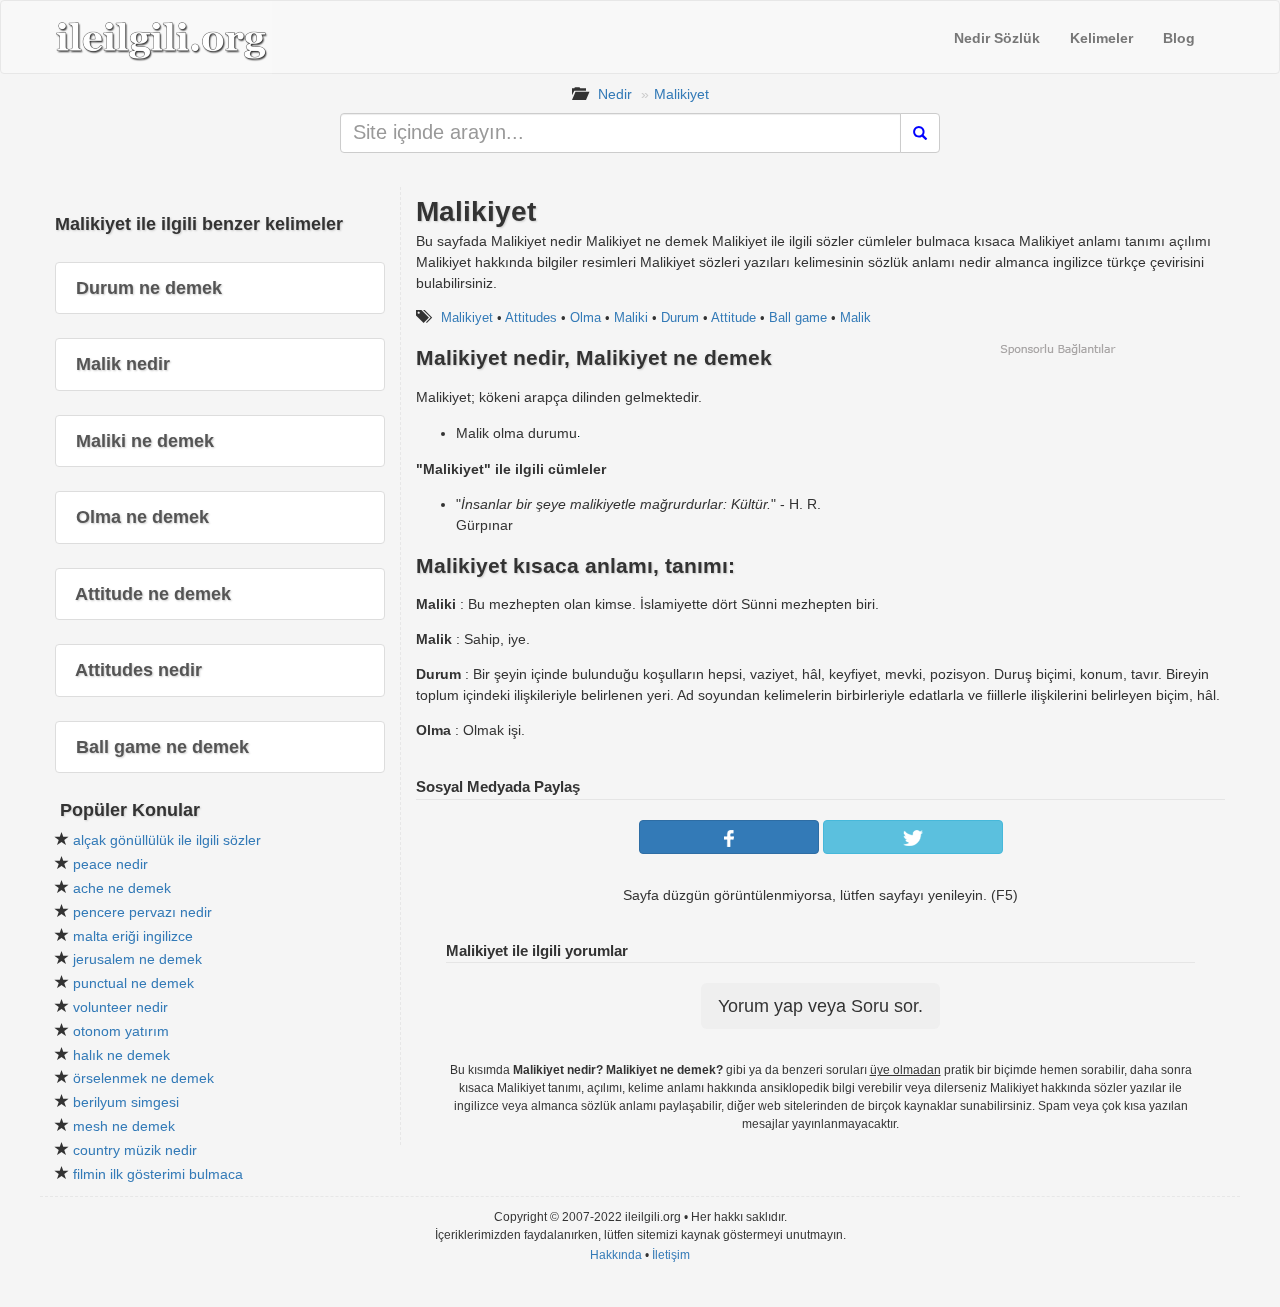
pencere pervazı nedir (142, 912)
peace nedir (110, 864)
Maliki (631, 317)
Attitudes (531, 317)
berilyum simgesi (126, 1102)
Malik (855, 317)
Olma (585, 317)
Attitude (733, 317)
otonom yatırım (121, 1031)
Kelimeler (1101, 38)
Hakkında (616, 1255)
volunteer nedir (120, 1007)
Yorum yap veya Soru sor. (820, 1006)
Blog (1179, 38)
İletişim (671, 1255)
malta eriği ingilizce (133, 936)
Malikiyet (681, 94)
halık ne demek (121, 1055)
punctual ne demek (133, 983)
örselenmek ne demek (143, 1078)
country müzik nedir (135, 1150)
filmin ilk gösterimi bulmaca (158, 1174)
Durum (680, 317)
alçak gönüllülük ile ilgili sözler (167, 840)
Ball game (798, 317)
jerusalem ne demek (137, 959)
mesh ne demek (124, 1126)
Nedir (615, 94)
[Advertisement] (1057, 497)
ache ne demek (122, 888)
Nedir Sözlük (997, 38)
